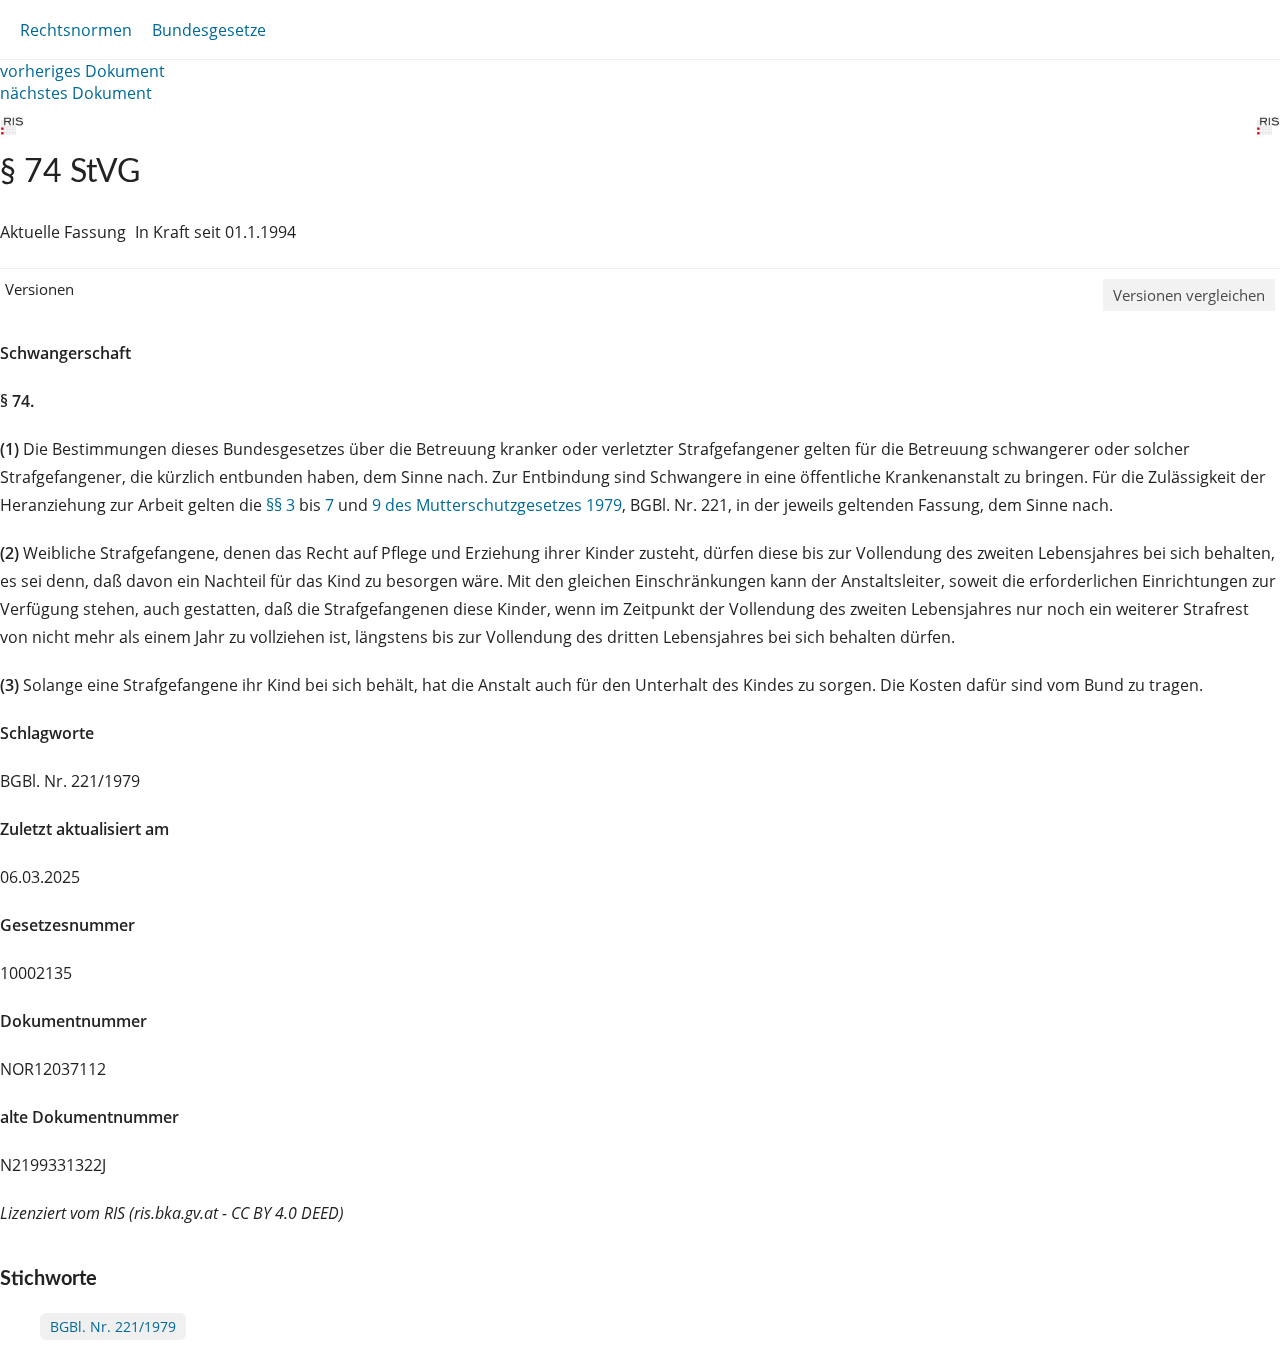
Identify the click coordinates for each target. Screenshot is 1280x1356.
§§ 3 (280, 505)
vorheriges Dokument (82, 71)
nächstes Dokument (76, 93)
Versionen (39, 289)
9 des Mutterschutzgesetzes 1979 (497, 505)
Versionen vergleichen (1189, 295)
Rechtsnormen (76, 30)
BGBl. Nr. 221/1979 (113, 1326)
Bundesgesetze (209, 30)
